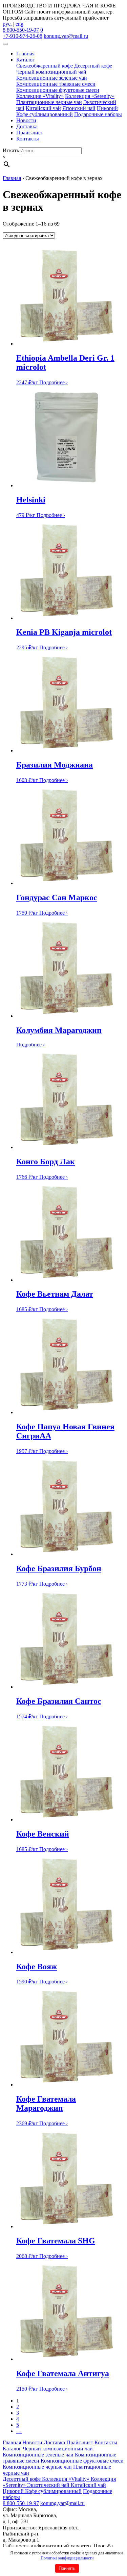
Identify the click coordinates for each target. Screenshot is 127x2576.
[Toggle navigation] (5, 44)
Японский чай (79, 108)
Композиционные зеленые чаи (52, 78)
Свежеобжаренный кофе (45, 66)
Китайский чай (43, 108)
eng (19, 24)
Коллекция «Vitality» (40, 96)
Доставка (27, 126)
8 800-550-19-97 (21, 30)
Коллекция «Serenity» (90, 96)
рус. (7, 24)
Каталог (26, 60)
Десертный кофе (93, 66)
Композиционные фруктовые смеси (58, 90)
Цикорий (107, 108)
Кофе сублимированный (45, 114)
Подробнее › (54, 382)
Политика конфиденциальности (67, 2558)
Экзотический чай (49, 2485)
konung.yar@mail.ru (66, 36)
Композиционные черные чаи (37, 2467)
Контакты (28, 139)
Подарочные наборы (98, 114)
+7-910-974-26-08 (23, 36)
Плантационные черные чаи (49, 102)
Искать (11, 150)
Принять (67, 2568)
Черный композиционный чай (51, 72)
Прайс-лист (30, 133)
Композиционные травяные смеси (56, 84)
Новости (26, 120)
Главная (25, 54)
